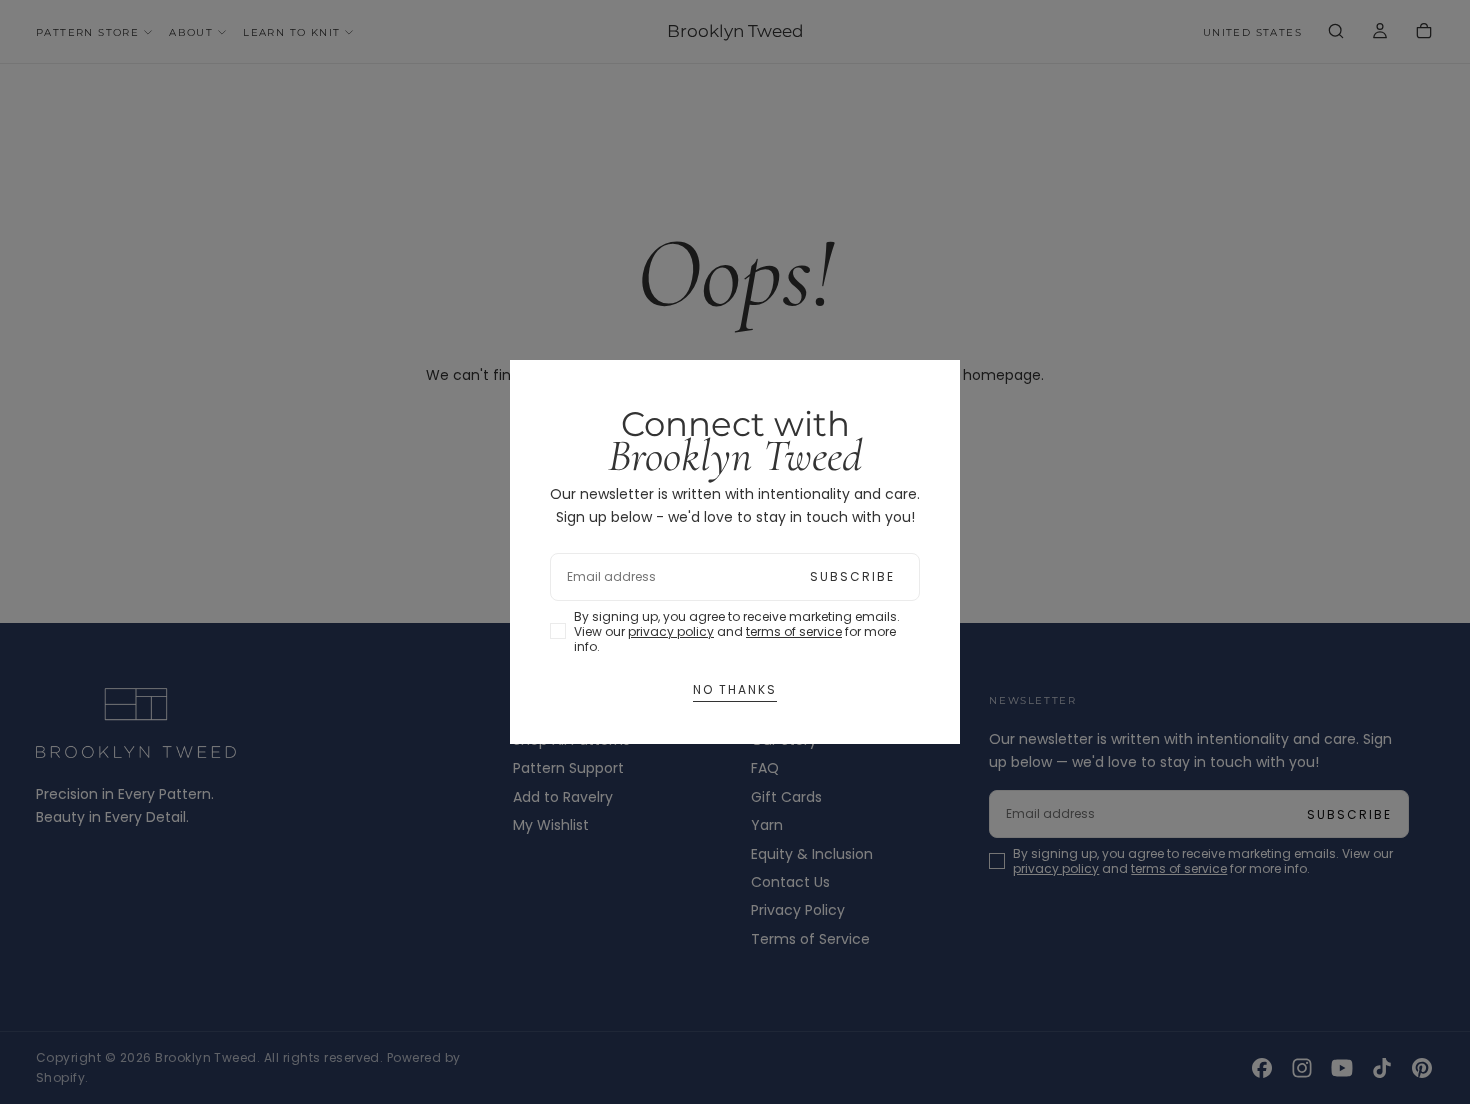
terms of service (794, 631)
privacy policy (671, 631)
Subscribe (852, 576)
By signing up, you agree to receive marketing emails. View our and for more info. (737, 631)
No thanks (735, 689)
